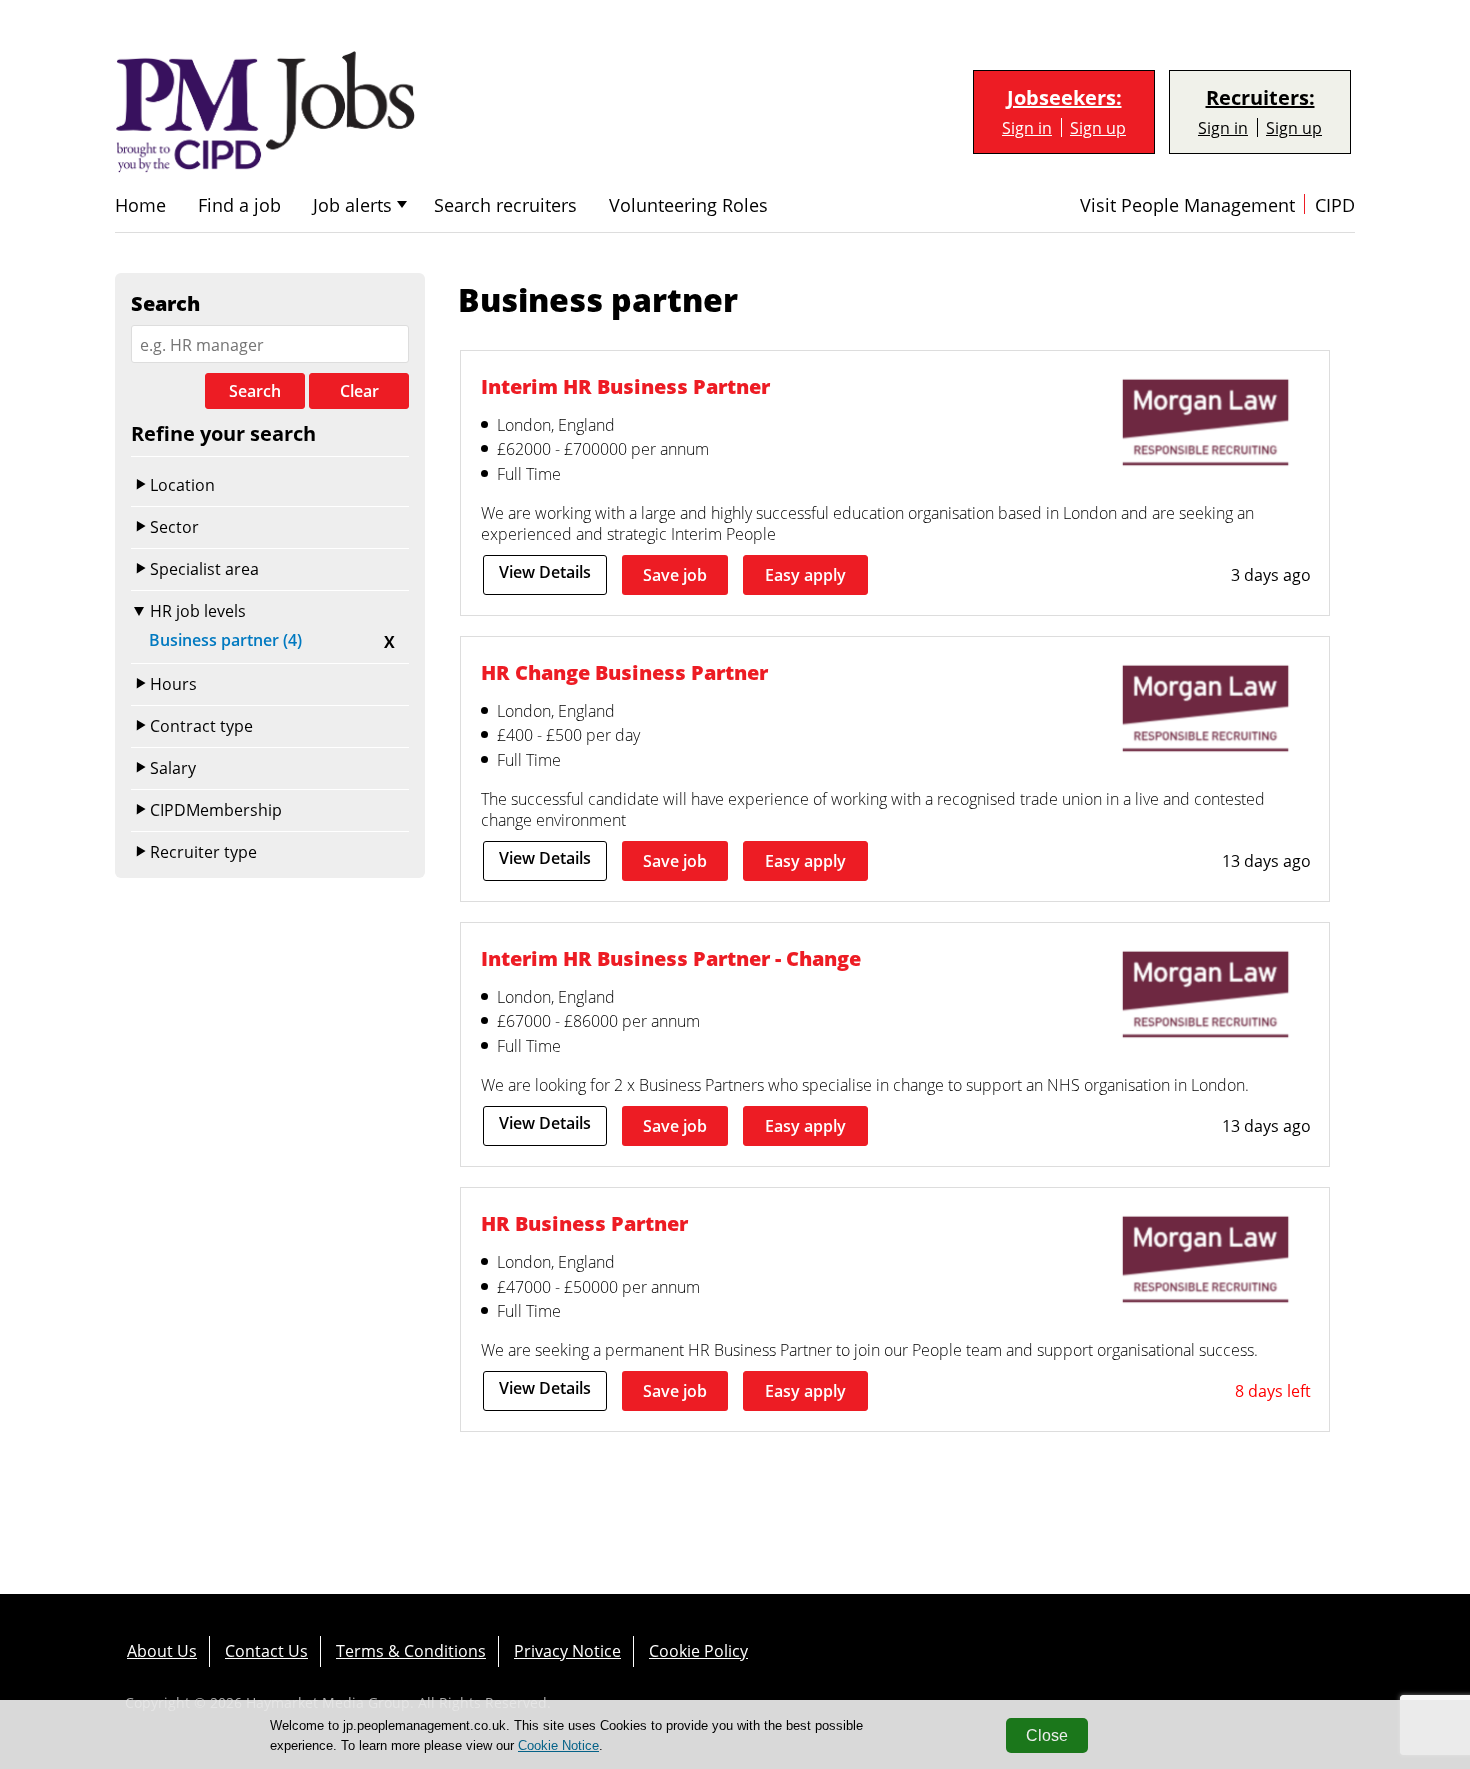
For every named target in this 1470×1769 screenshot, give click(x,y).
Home (140, 205)
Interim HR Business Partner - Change (671, 958)
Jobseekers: (1064, 98)
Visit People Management (1187, 205)
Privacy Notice (567, 1650)
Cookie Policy (698, 1650)
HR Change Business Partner (624, 672)
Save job (675, 575)
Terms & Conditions (411, 1650)
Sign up (1098, 127)
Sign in (1027, 127)
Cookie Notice (558, 1745)
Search (255, 391)
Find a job (239, 205)
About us (162, 1650)
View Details (545, 572)
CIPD (1335, 205)
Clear (359, 391)
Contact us (266, 1650)
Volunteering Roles (688, 205)
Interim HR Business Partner (625, 386)
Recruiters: (1260, 98)
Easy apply (805, 575)
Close (1047, 1735)
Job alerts (352, 205)
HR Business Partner (584, 1223)
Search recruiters (505, 205)
